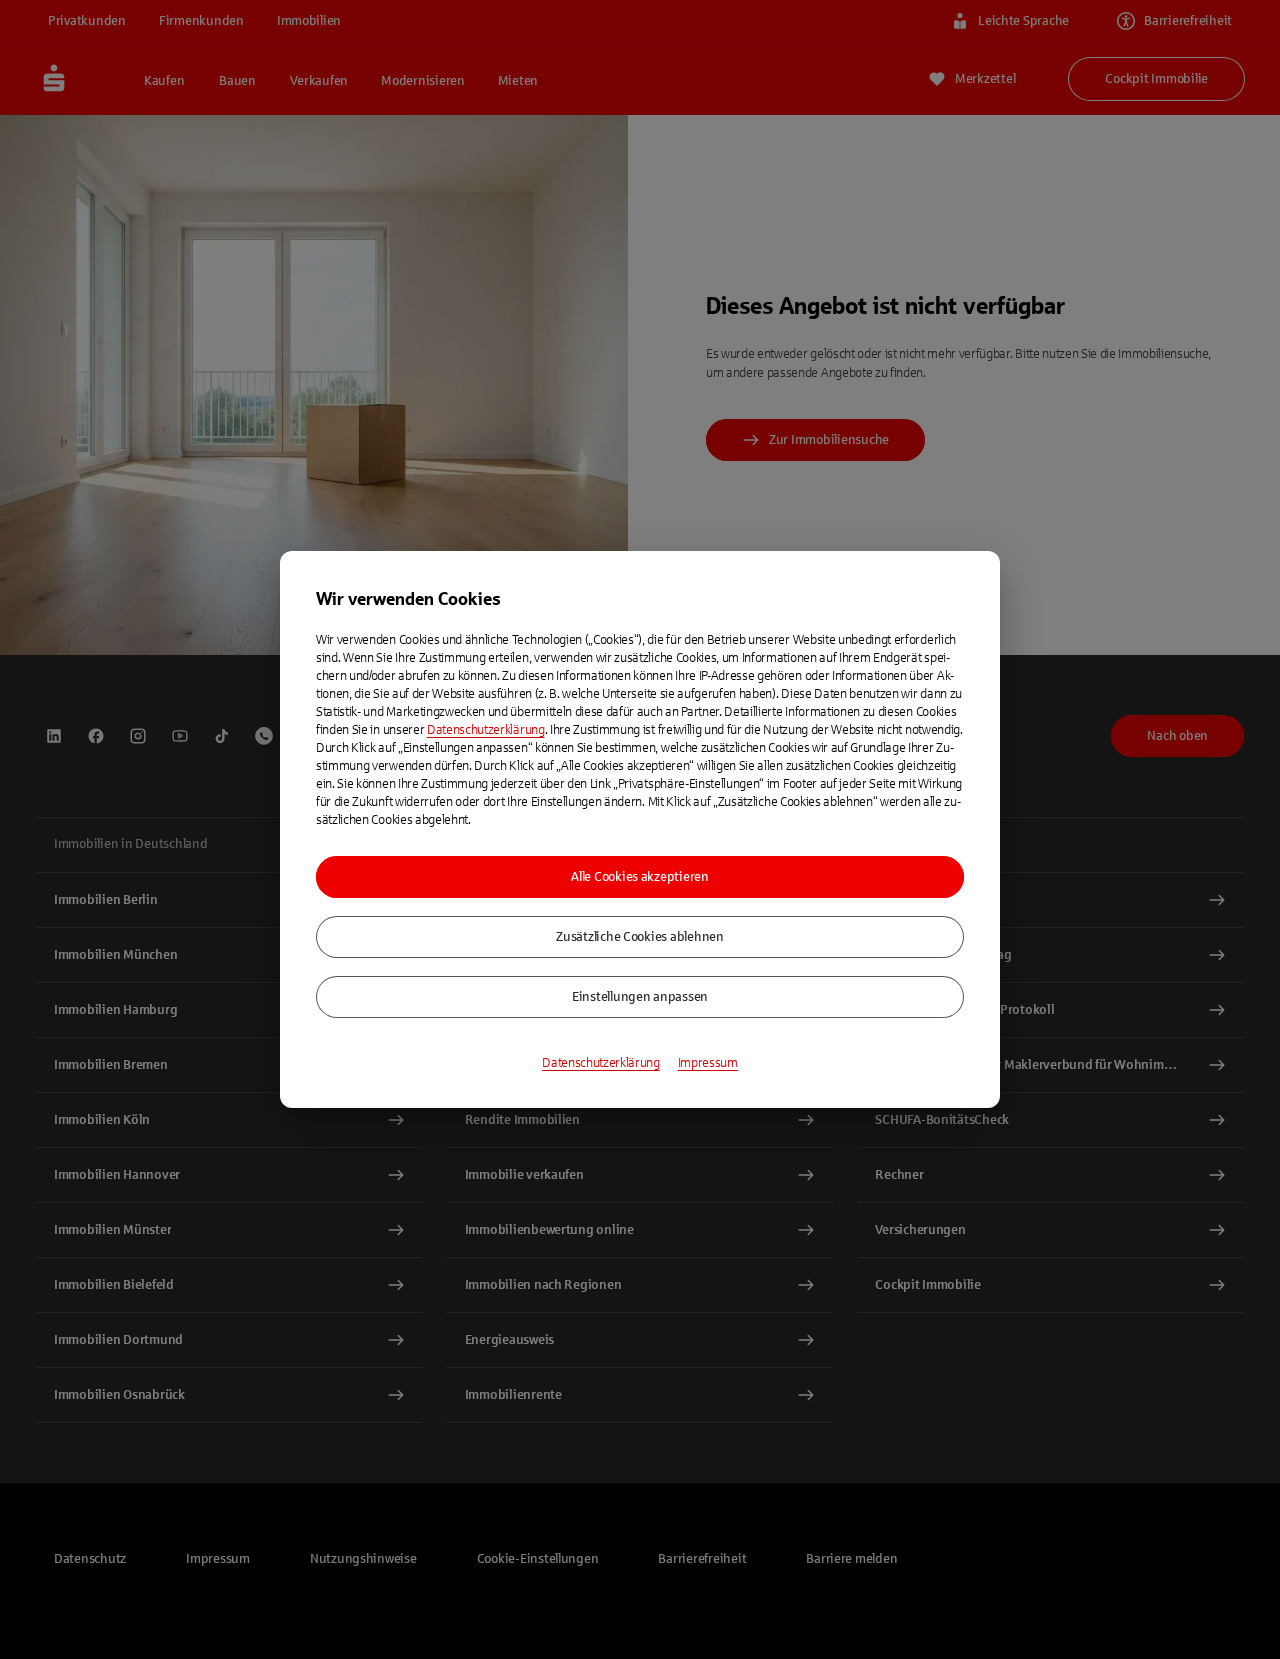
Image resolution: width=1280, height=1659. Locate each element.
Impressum (708, 1063)
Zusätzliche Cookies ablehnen (640, 937)
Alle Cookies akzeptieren (640, 877)
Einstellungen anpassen (640, 997)
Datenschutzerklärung (486, 730)
